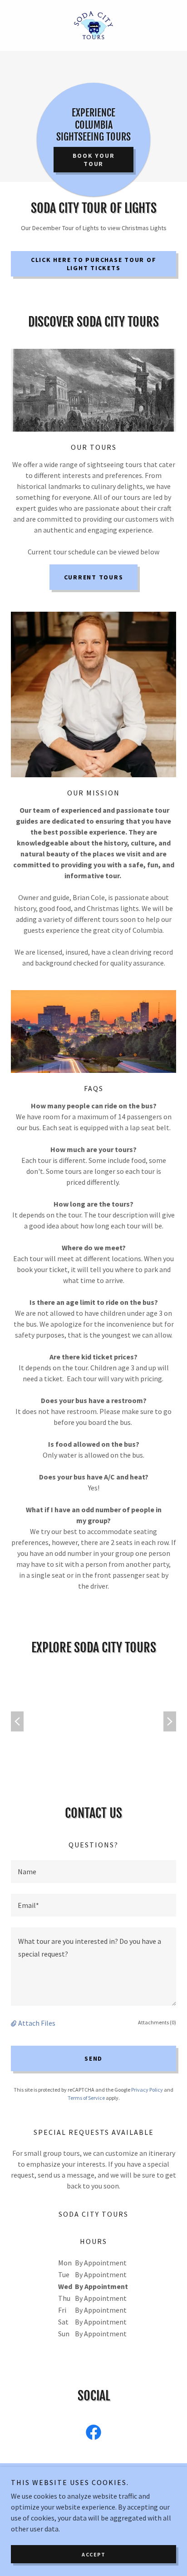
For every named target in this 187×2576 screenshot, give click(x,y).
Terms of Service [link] (86, 2098)
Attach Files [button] (37, 2023)
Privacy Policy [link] (147, 2090)
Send (93, 2058)
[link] (93, 25)
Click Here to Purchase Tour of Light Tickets (94, 264)
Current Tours (94, 577)
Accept (93, 2554)
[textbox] (93, 1872)
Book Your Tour (94, 160)
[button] (15, 2023)
